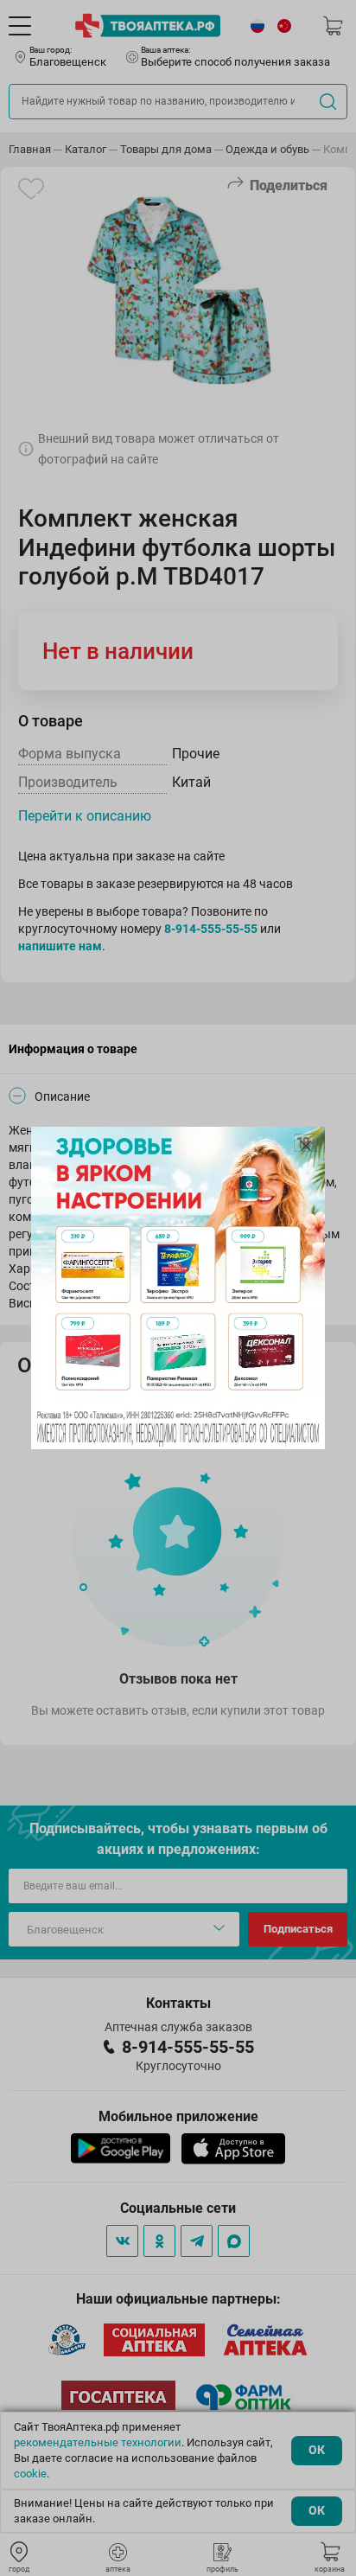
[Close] (306, 1146)
